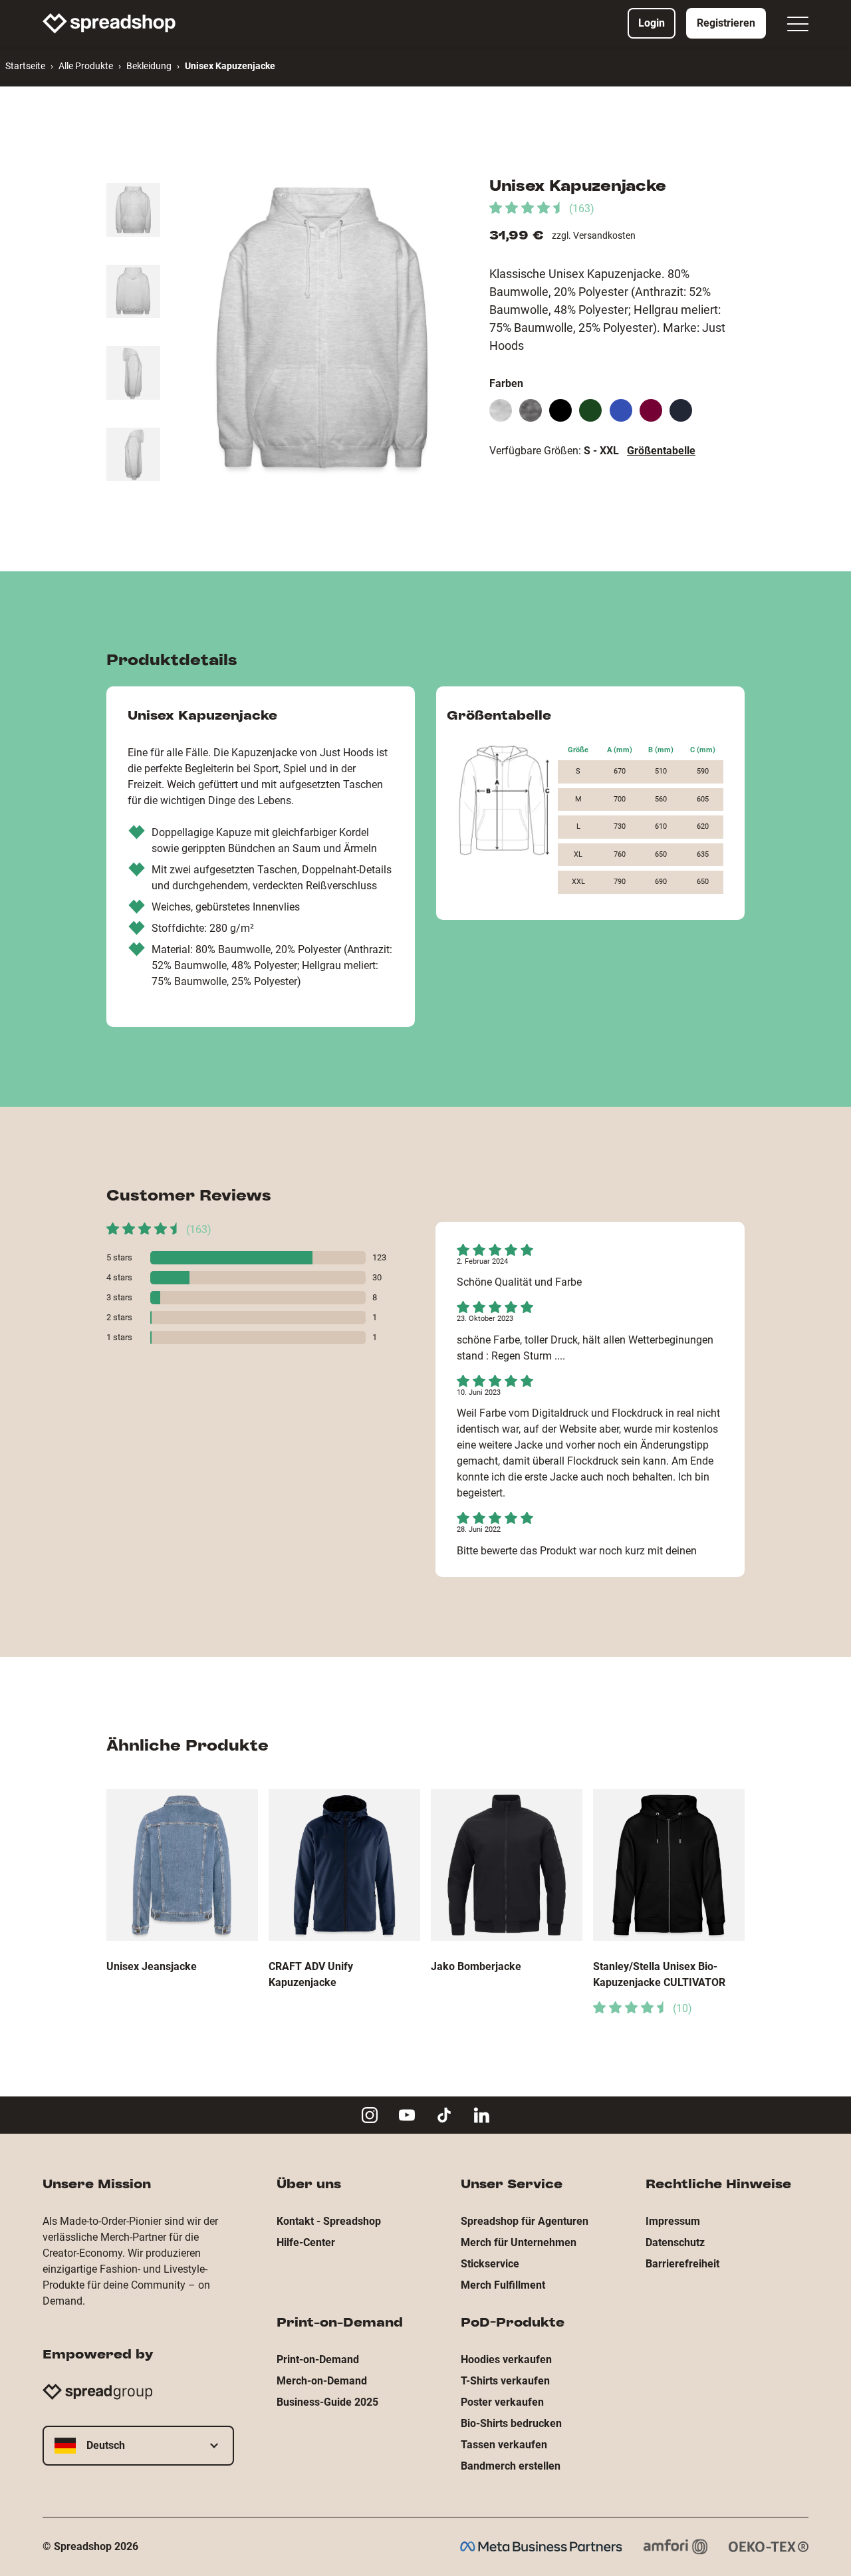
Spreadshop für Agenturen (525, 2221)
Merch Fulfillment (503, 2285)
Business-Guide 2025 (327, 2402)
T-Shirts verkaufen (505, 2381)
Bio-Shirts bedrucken (511, 2423)
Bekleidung (149, 66)
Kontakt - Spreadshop (329, 2221)
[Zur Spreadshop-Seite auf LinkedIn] (481, 2115)
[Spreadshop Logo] (109, 23)
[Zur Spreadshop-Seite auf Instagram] (370, 2115)
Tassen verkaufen (504, 2445)
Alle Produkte (86, 66)
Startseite (25, 66)
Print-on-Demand (318, 2360)
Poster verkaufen (502, 2402)
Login (652, 23)
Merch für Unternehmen (519, 2242)
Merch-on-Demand (322, 2381)
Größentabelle (661, 451)
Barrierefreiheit (682, 2264)
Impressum (673, 2221)
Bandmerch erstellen (511, 2466)
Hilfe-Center (306, 2242)
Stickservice (490, 2264)
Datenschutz (675, 2242)
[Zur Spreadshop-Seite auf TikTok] (444, 2115)
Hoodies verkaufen (506, 2360)
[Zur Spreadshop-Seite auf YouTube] (407, 2115)
